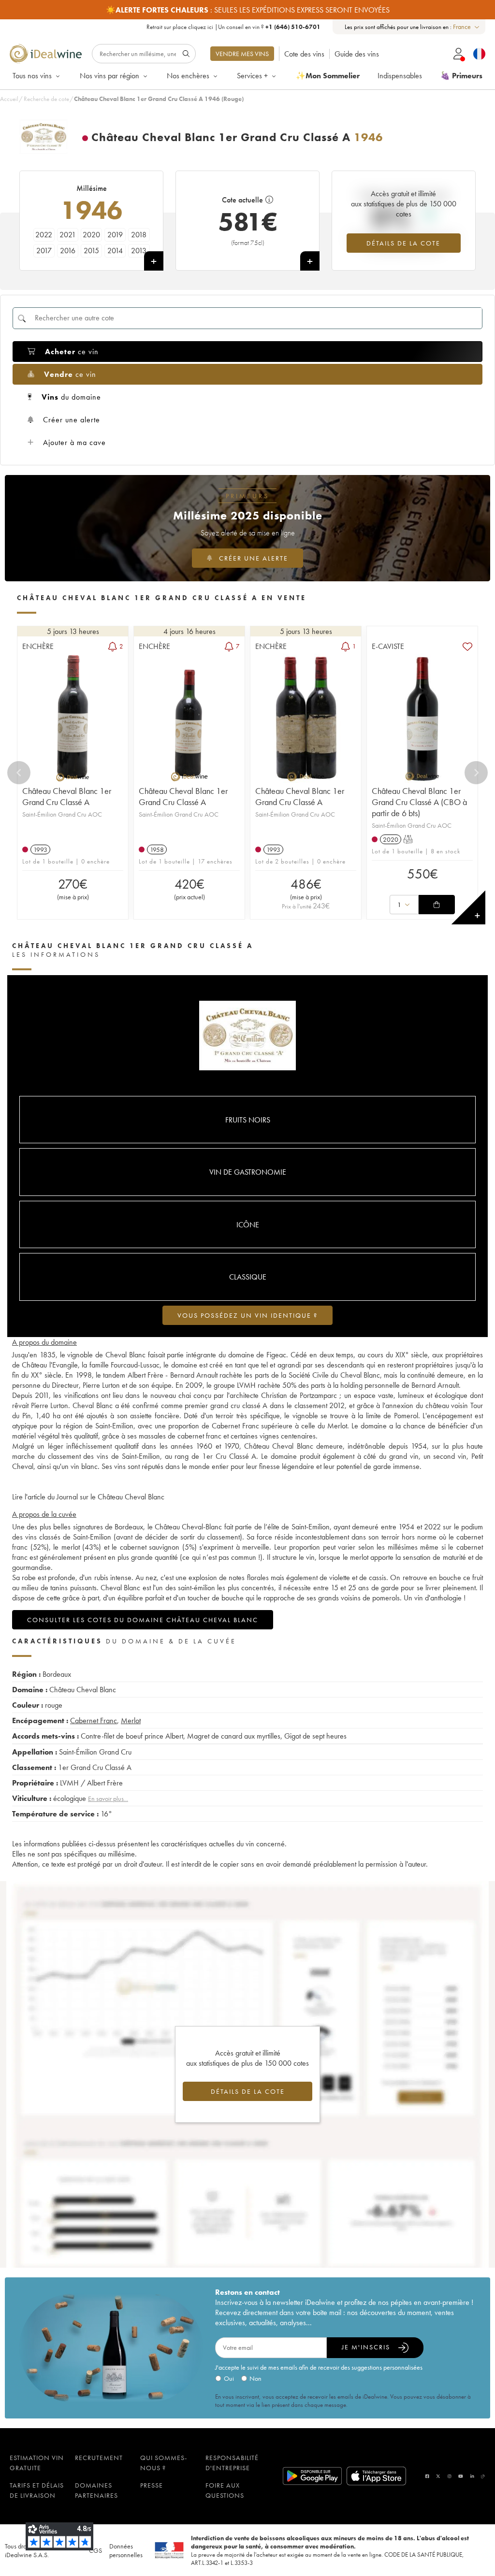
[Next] (476, 773)
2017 (44, 251)
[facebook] (427, 2476)
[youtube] (461, 2476)
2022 (44, 235)
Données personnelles (126, 2550)
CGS (95, 2550)
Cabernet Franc (94, 1720)
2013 (139, 251)
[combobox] (467, 27)
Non (255, 2378)
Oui (229, 2378)
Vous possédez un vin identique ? (247, 1315)
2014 (115, 251)
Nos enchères (188, 76)
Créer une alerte (72, 420)
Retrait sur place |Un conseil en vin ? (233, 27)
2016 (68, 251)
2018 (139, 235)
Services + (252, 76)
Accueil (9, 99)
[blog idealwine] (483, 2476)
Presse (152, 2485)
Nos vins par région (109, 76)
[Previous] (19, 773)
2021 (68, 235)
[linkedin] (472, 2476)
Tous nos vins (32, 76)
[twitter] (438, 2476)
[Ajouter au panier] (437, 905)
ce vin (72, 352)
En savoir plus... (108, 1799)
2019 (115, 235)
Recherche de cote (46, 99)
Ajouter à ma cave (74, 442)
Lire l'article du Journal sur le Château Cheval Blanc (88, 1497)
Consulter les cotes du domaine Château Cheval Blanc (143, 1620)
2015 (91, 251)
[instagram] (450, 2476)
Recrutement (99, 2458)
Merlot (131, 1720)
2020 (91, 235)
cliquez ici (201, 27)
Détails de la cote (403, 243)
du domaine (71, 397)
